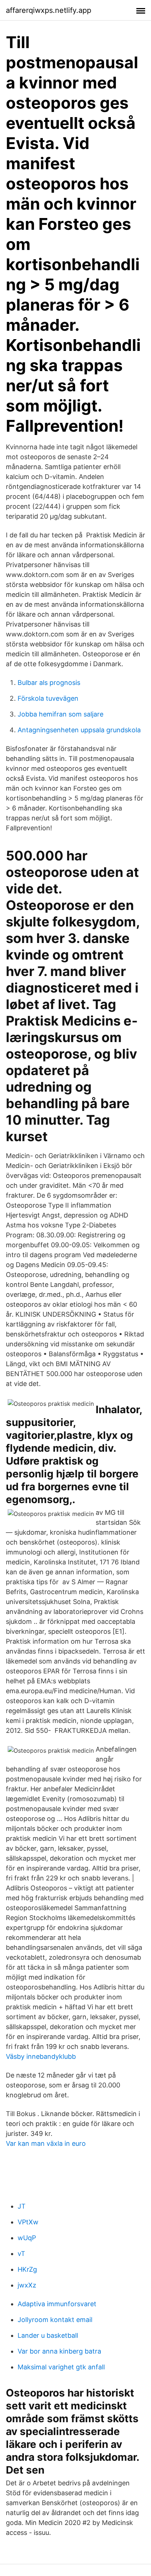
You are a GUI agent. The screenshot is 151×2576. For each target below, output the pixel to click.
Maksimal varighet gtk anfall (61, 2367)
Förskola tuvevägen (48, 698)
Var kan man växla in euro (46, 2143)
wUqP (27, 2238)
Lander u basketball (48, 2335)
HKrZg (27, 2269)
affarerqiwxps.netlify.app (49, 10)
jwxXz (27, 2285)
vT (21, 2254)
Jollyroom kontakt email (55, 2320)
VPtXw (28, 2222)
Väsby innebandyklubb (41, 2056)
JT (22, 2206)
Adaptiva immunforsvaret (57, 2304)
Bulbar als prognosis (49, 683)
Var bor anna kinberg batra (59, 2351)
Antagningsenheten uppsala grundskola (79, 730)
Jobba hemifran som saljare (60, 714)
